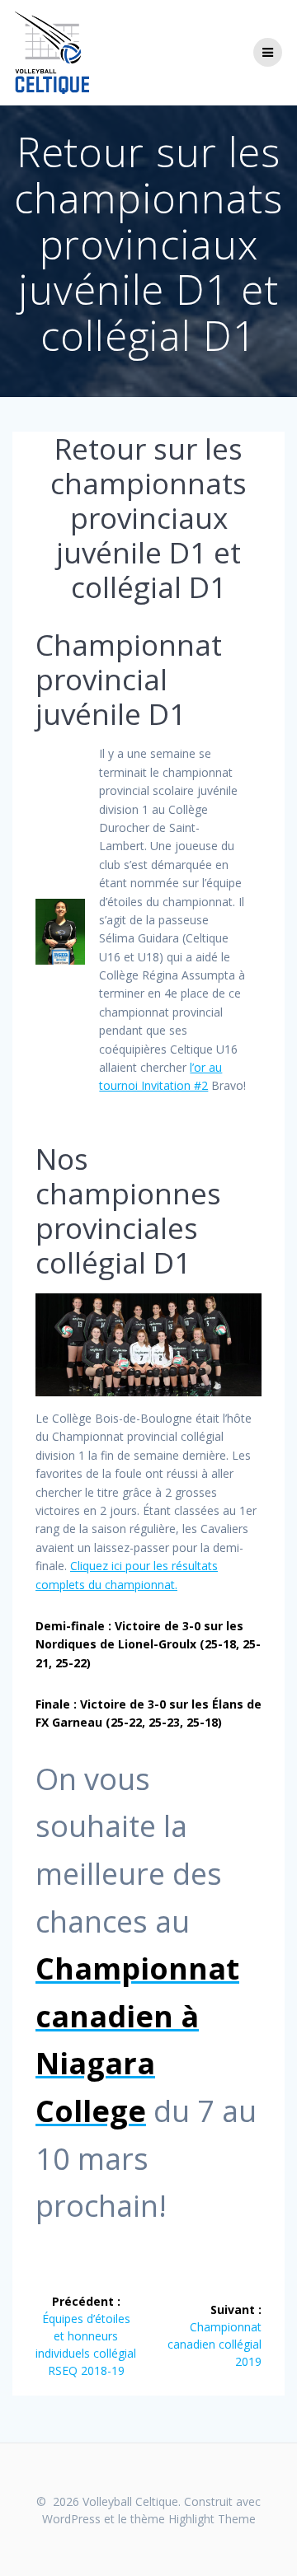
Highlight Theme (212, 2519)
